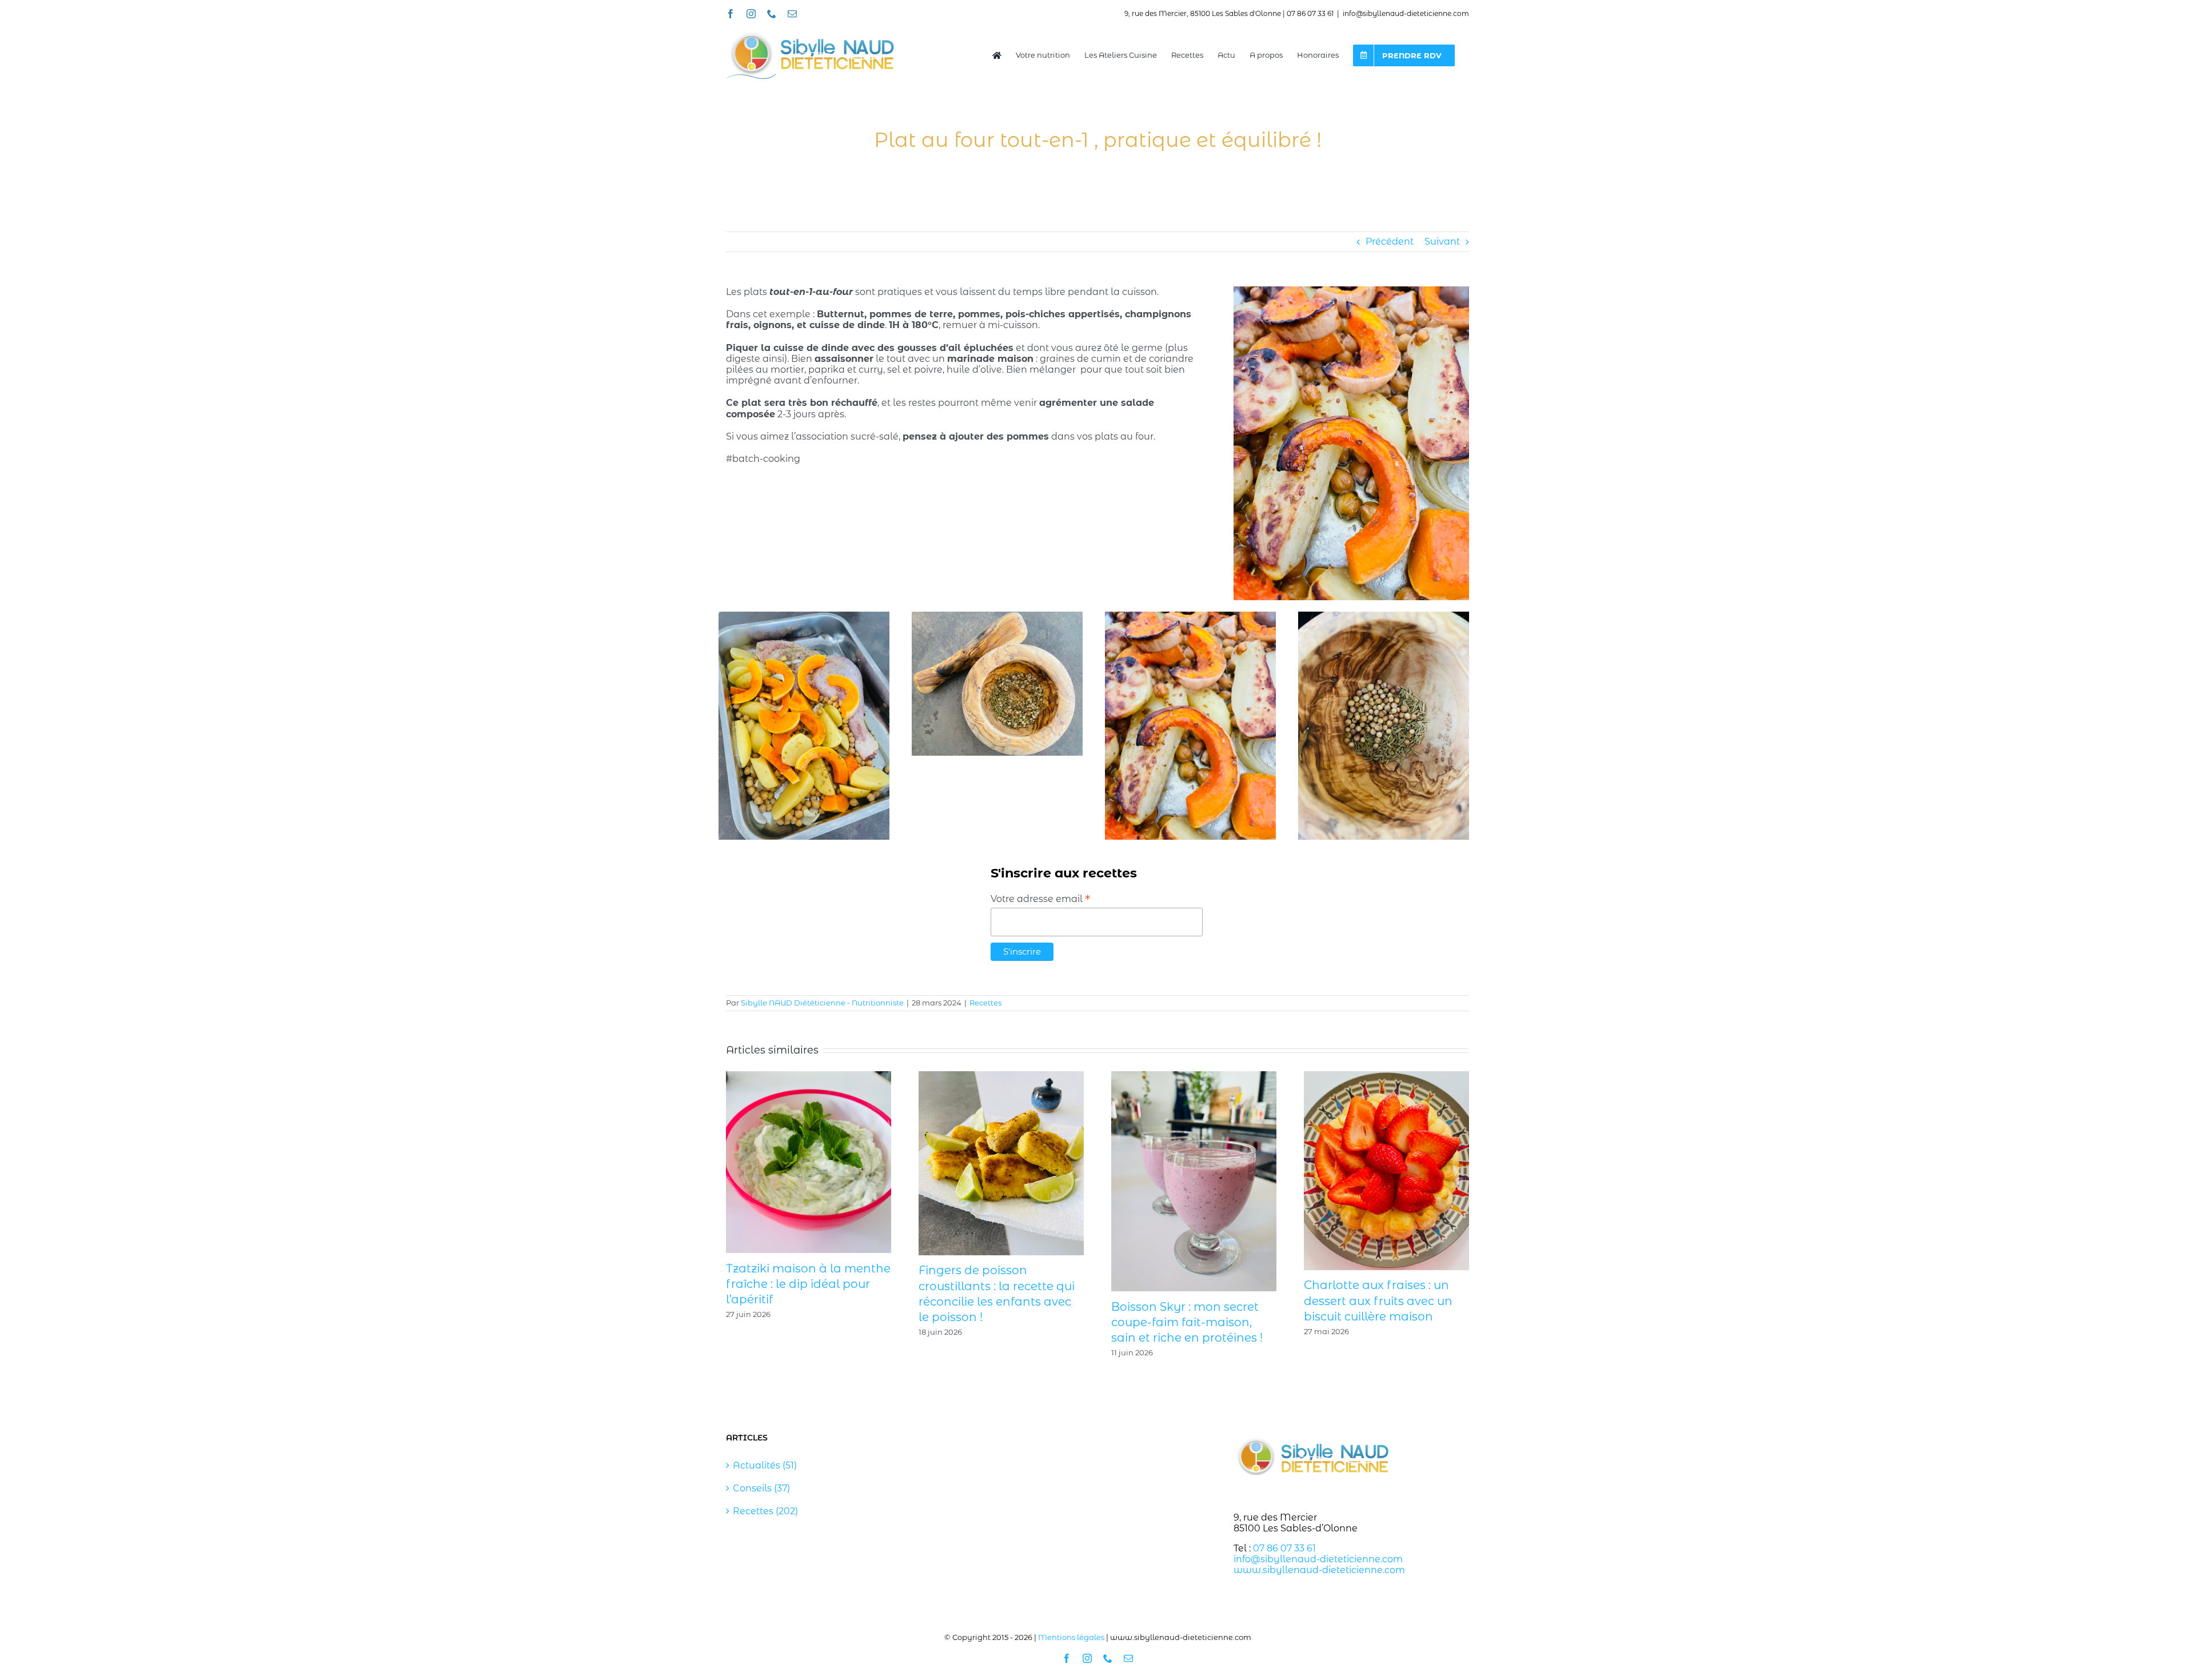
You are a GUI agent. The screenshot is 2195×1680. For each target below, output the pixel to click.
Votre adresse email (1040, 899)
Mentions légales (1071, 1637)
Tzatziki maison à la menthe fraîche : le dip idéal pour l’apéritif (808, 1284)
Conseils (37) (761, 1488)
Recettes (985, 1003)
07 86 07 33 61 (1284, 1548)
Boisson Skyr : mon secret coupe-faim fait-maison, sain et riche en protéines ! (1187, 1322)
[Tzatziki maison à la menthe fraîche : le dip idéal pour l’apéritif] (809, 1077)
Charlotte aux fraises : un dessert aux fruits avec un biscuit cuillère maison (1378, 1300)
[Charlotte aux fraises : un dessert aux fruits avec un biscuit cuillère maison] (1386, 1077)
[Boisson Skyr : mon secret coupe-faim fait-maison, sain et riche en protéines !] (1194, 1077)
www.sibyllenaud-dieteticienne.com (1319, 1570)
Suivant (1442, 242)
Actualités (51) (765, 1465)
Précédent (1390, 242)
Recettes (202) (765, 1511)
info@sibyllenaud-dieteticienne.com (1406, 13)
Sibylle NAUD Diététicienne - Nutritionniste (822, 1003)
